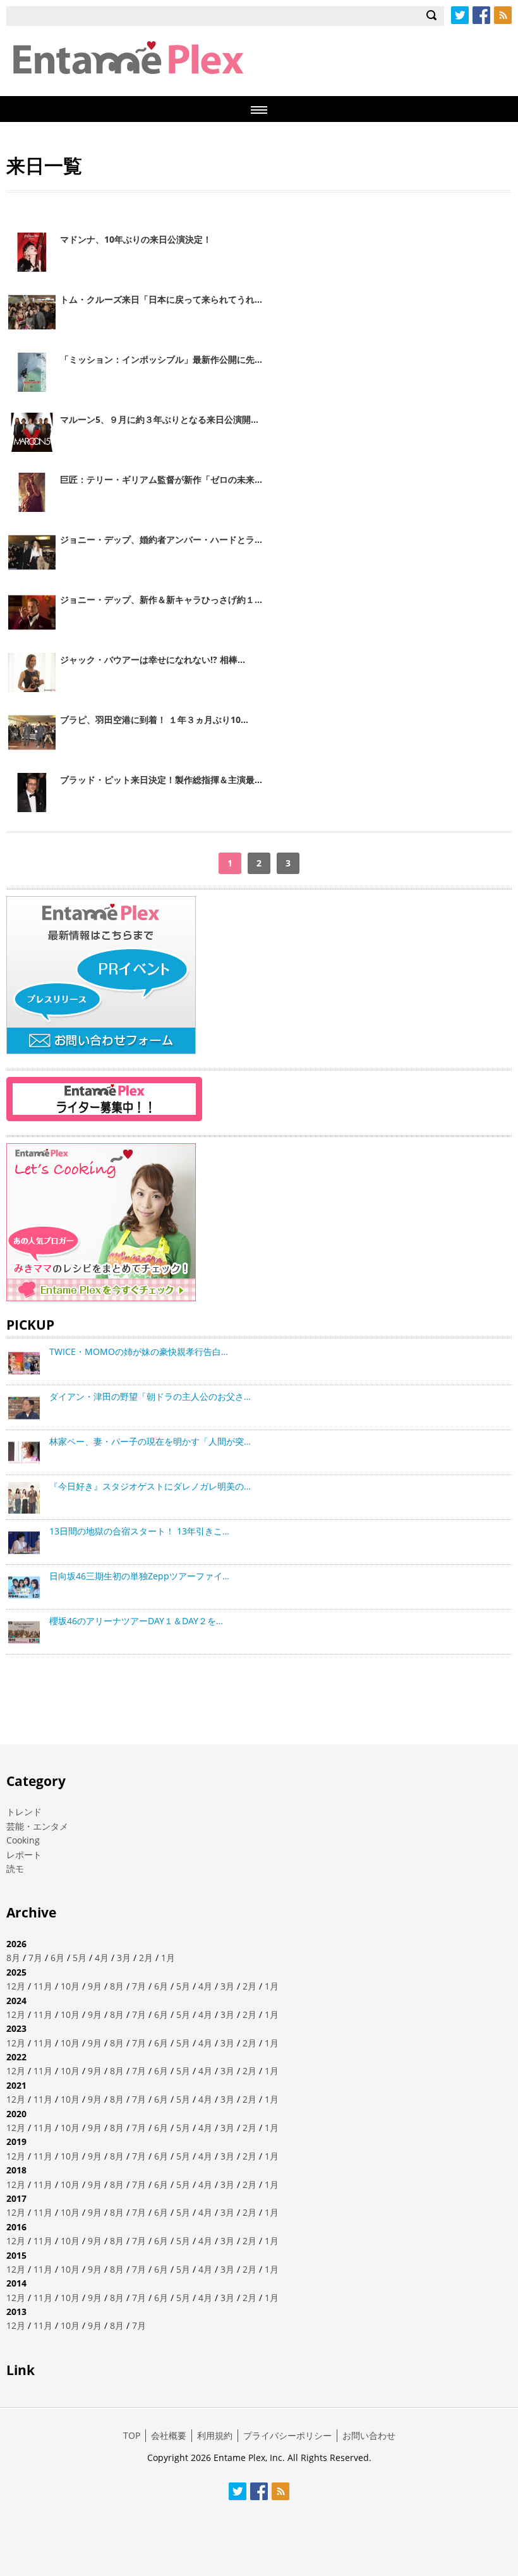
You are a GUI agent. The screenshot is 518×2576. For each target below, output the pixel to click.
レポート (24, 1855)
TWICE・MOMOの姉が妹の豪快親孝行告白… (139, 1352)
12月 (16, 1986)
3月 (124, 1958)
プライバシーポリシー (287, 2435)
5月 (80, 1958)
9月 (95, 1986)
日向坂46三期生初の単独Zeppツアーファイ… (139, 1576)
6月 (57, 1958)
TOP (132, 2435)
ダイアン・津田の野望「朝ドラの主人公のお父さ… (150, 1396)
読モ (15, 1868)
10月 (70, 1986)
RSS (503, 15)
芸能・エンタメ (37, 1826)
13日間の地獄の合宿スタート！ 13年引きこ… (139, 1531)
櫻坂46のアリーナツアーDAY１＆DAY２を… (136, 1621)
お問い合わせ (369, 2435)
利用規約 (215, 2435)
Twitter (460, 15)
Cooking (23, 1840)
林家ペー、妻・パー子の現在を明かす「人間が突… (150, 1441)
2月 (146, 1958)
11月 (43, 1986)
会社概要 (169, 2435)
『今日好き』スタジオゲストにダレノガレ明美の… (150, 1486)
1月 (168, 1958)
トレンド (24, 1812)
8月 (13, 1958)
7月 (35, 1958)
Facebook (481, 15)
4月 (102, 1958)
